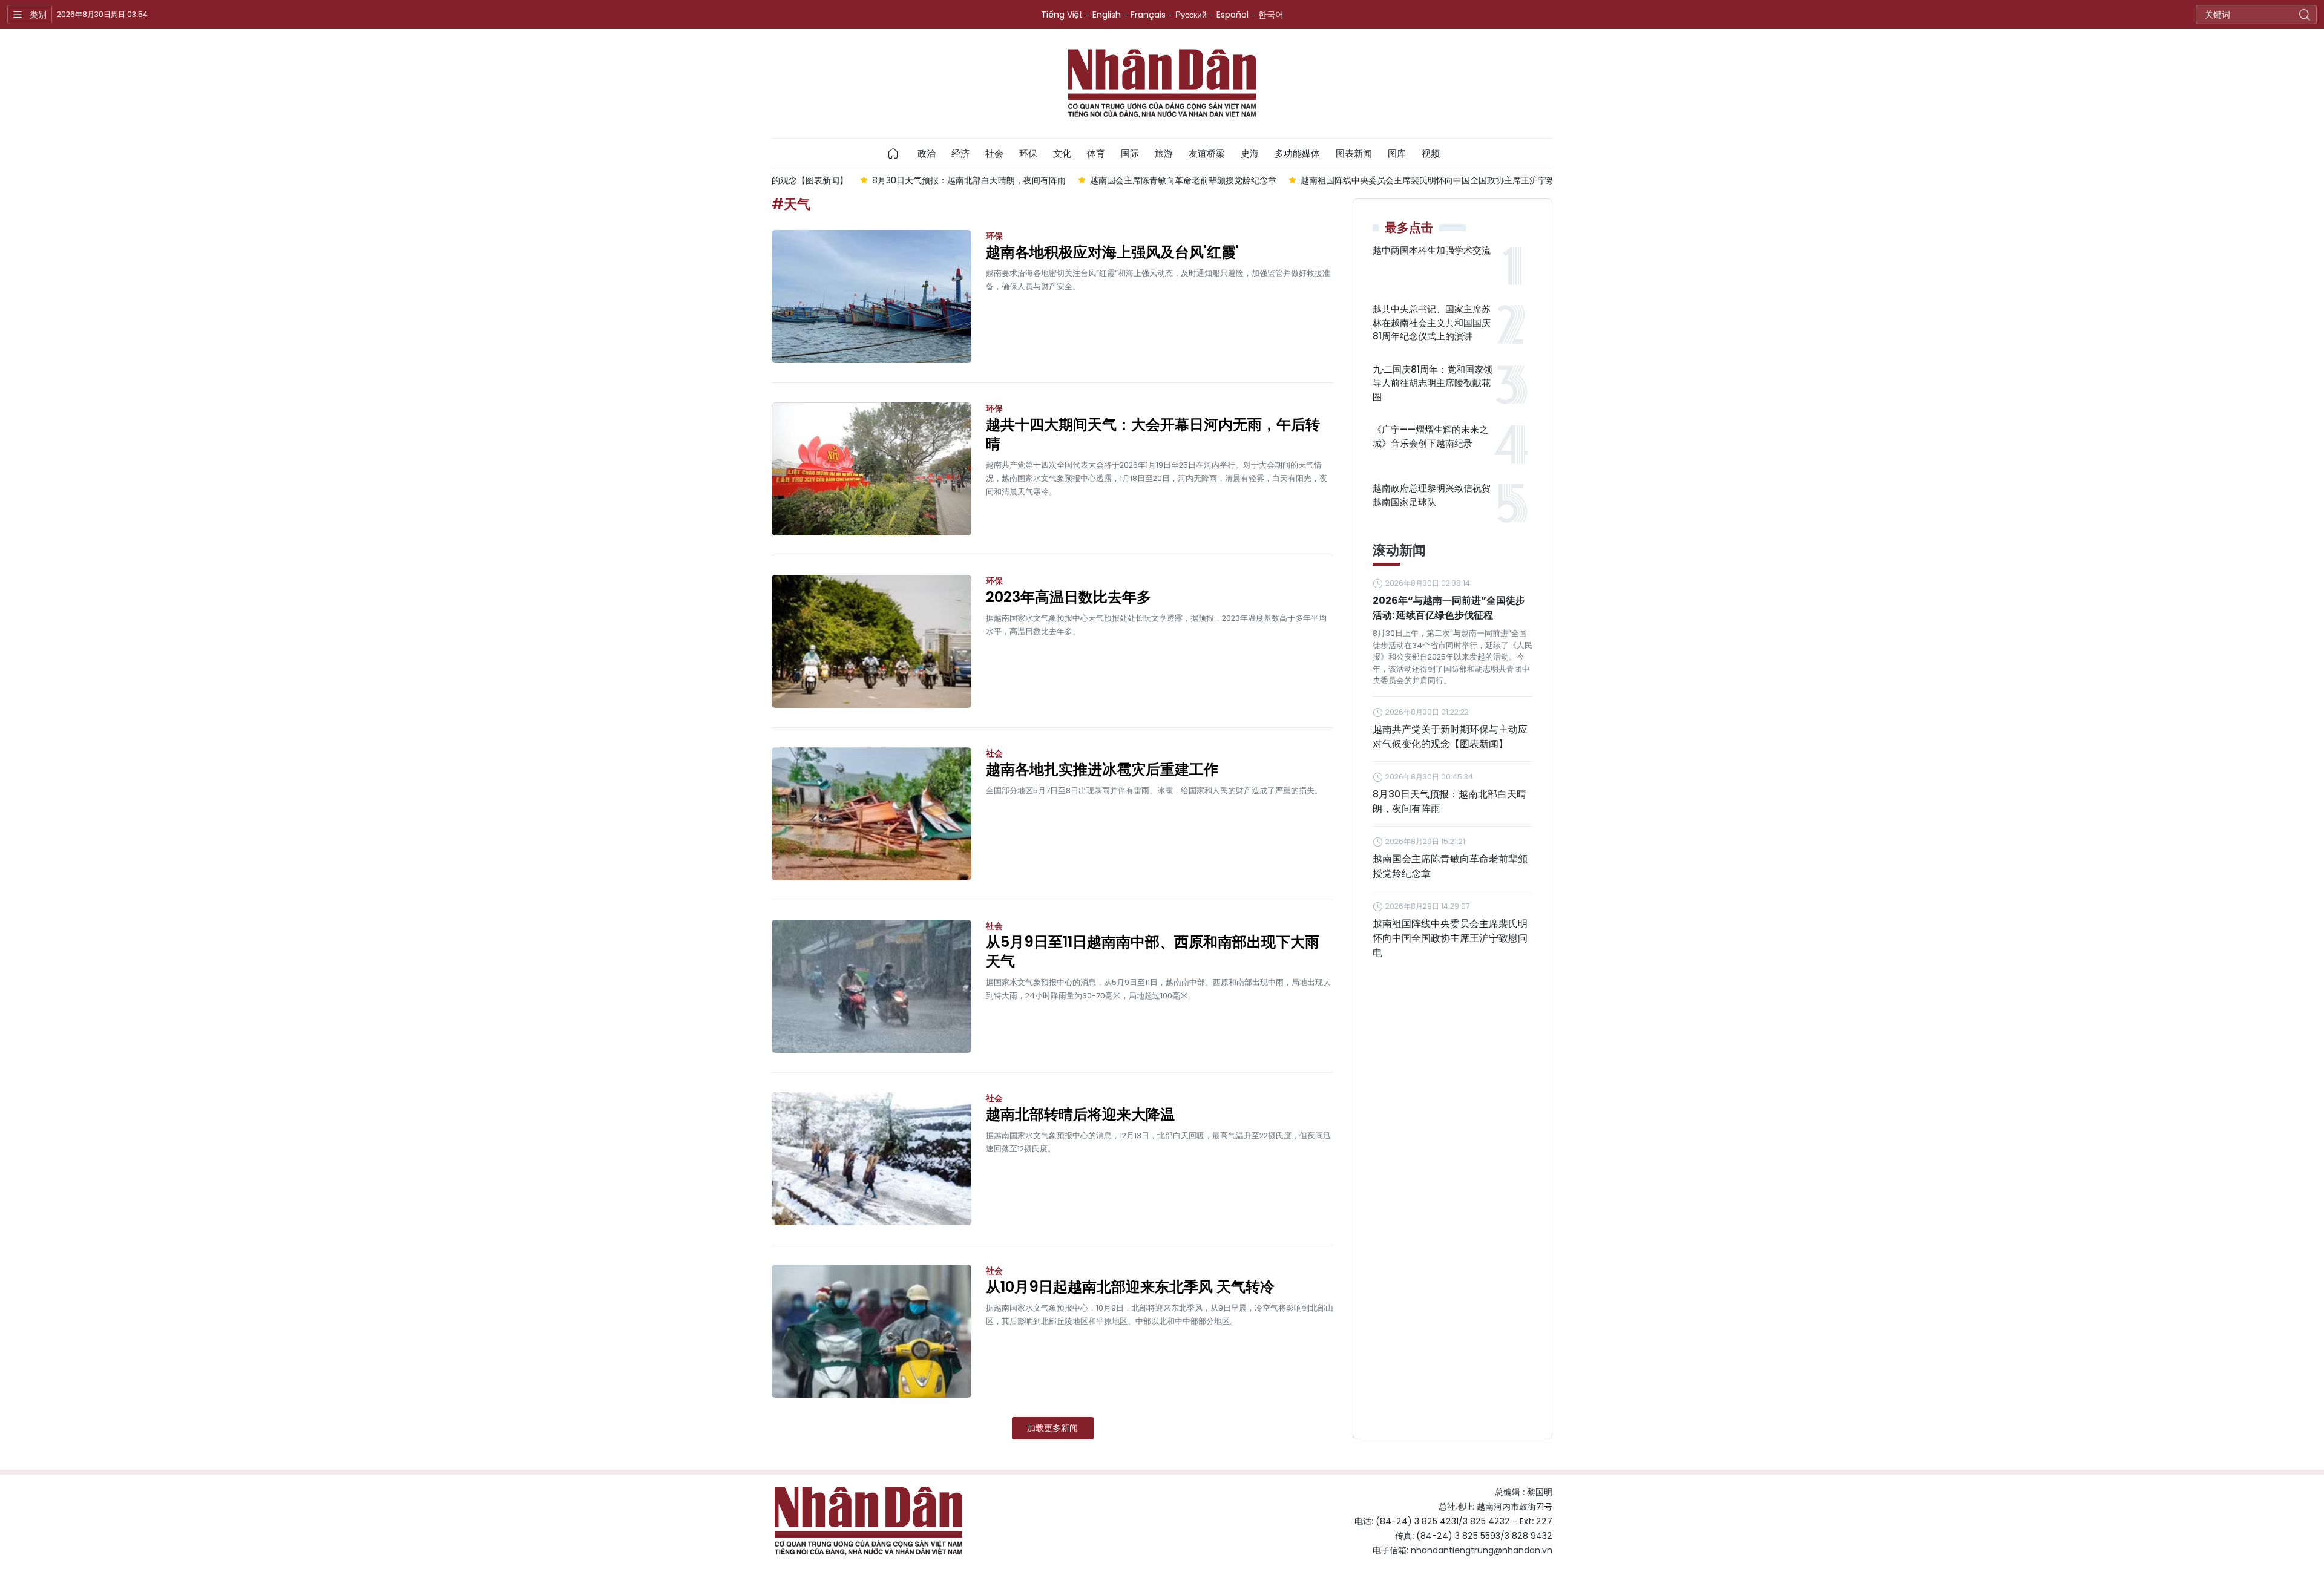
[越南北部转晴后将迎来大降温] (871, 1159)
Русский (1191, 15)
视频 (1431, 153)
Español (1233, 15)
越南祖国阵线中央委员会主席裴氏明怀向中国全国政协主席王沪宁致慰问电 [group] (1352, 180)
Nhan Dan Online (1162, 84)
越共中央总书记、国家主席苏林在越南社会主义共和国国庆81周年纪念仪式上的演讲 (1432, 323)
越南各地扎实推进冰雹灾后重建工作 (1102, 770)
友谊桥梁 (1207, 153)
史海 (1250, 153)
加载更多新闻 (1052, 1428)
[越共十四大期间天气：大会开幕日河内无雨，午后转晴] (871, 469)
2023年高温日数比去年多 (1068, 597)
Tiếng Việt (1062, 15)
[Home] (893, 154)
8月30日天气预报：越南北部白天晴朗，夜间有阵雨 (1449, 801)
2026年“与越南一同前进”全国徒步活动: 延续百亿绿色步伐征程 (1449, 608)
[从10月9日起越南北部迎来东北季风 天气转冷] (871, 1331)
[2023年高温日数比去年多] (871, 641)
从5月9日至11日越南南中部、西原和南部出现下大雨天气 (1153, 952)
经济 (960, 153)
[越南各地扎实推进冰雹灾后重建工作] (871, 814)
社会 (994, 153)
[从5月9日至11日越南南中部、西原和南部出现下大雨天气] (871, 986)
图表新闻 (1354, 153)
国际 (1130, 153)
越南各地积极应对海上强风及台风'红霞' (1112, 252)
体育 (1096, 153)
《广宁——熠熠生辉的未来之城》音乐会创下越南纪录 (1430, 436)
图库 (1397, 153)
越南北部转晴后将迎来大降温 (1080, 1115)
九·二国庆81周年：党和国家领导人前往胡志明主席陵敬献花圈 (1433, 383)
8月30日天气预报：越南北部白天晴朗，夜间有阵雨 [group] (881, 180)
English (1107, 15)
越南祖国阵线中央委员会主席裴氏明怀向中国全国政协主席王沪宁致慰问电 (1450, 938)
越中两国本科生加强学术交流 (1432, 250)
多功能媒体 (1297, 153)
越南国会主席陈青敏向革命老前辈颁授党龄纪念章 (1450, 866)
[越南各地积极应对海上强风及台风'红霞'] (871, 296)
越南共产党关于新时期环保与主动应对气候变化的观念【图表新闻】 (1450, 737)
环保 (1028, 153)
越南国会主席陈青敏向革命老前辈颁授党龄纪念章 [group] (1095, 180)
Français (1148, 15)
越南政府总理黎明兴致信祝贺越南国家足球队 (1432, 495)
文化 (1062, 153)
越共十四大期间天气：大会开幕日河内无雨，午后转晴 (1153, 434)
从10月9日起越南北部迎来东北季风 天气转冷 (1130, 1287)
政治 (927, 153)
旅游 (1164, 153)
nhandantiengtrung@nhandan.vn (1482, 1550)
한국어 (1271, 15)
